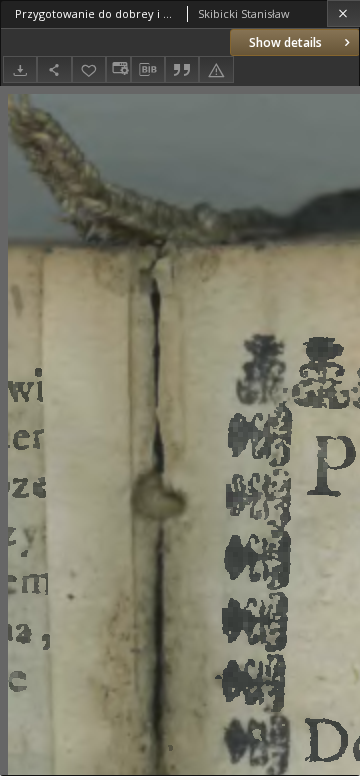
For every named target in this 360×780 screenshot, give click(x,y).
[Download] (20, 69)
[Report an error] (216, 69)
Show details (285, 42)
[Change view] (118, 69)
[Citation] (182, 69)
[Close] (343, 13)
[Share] (54, 69)
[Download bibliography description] (148, 70)
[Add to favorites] (89, 69)
